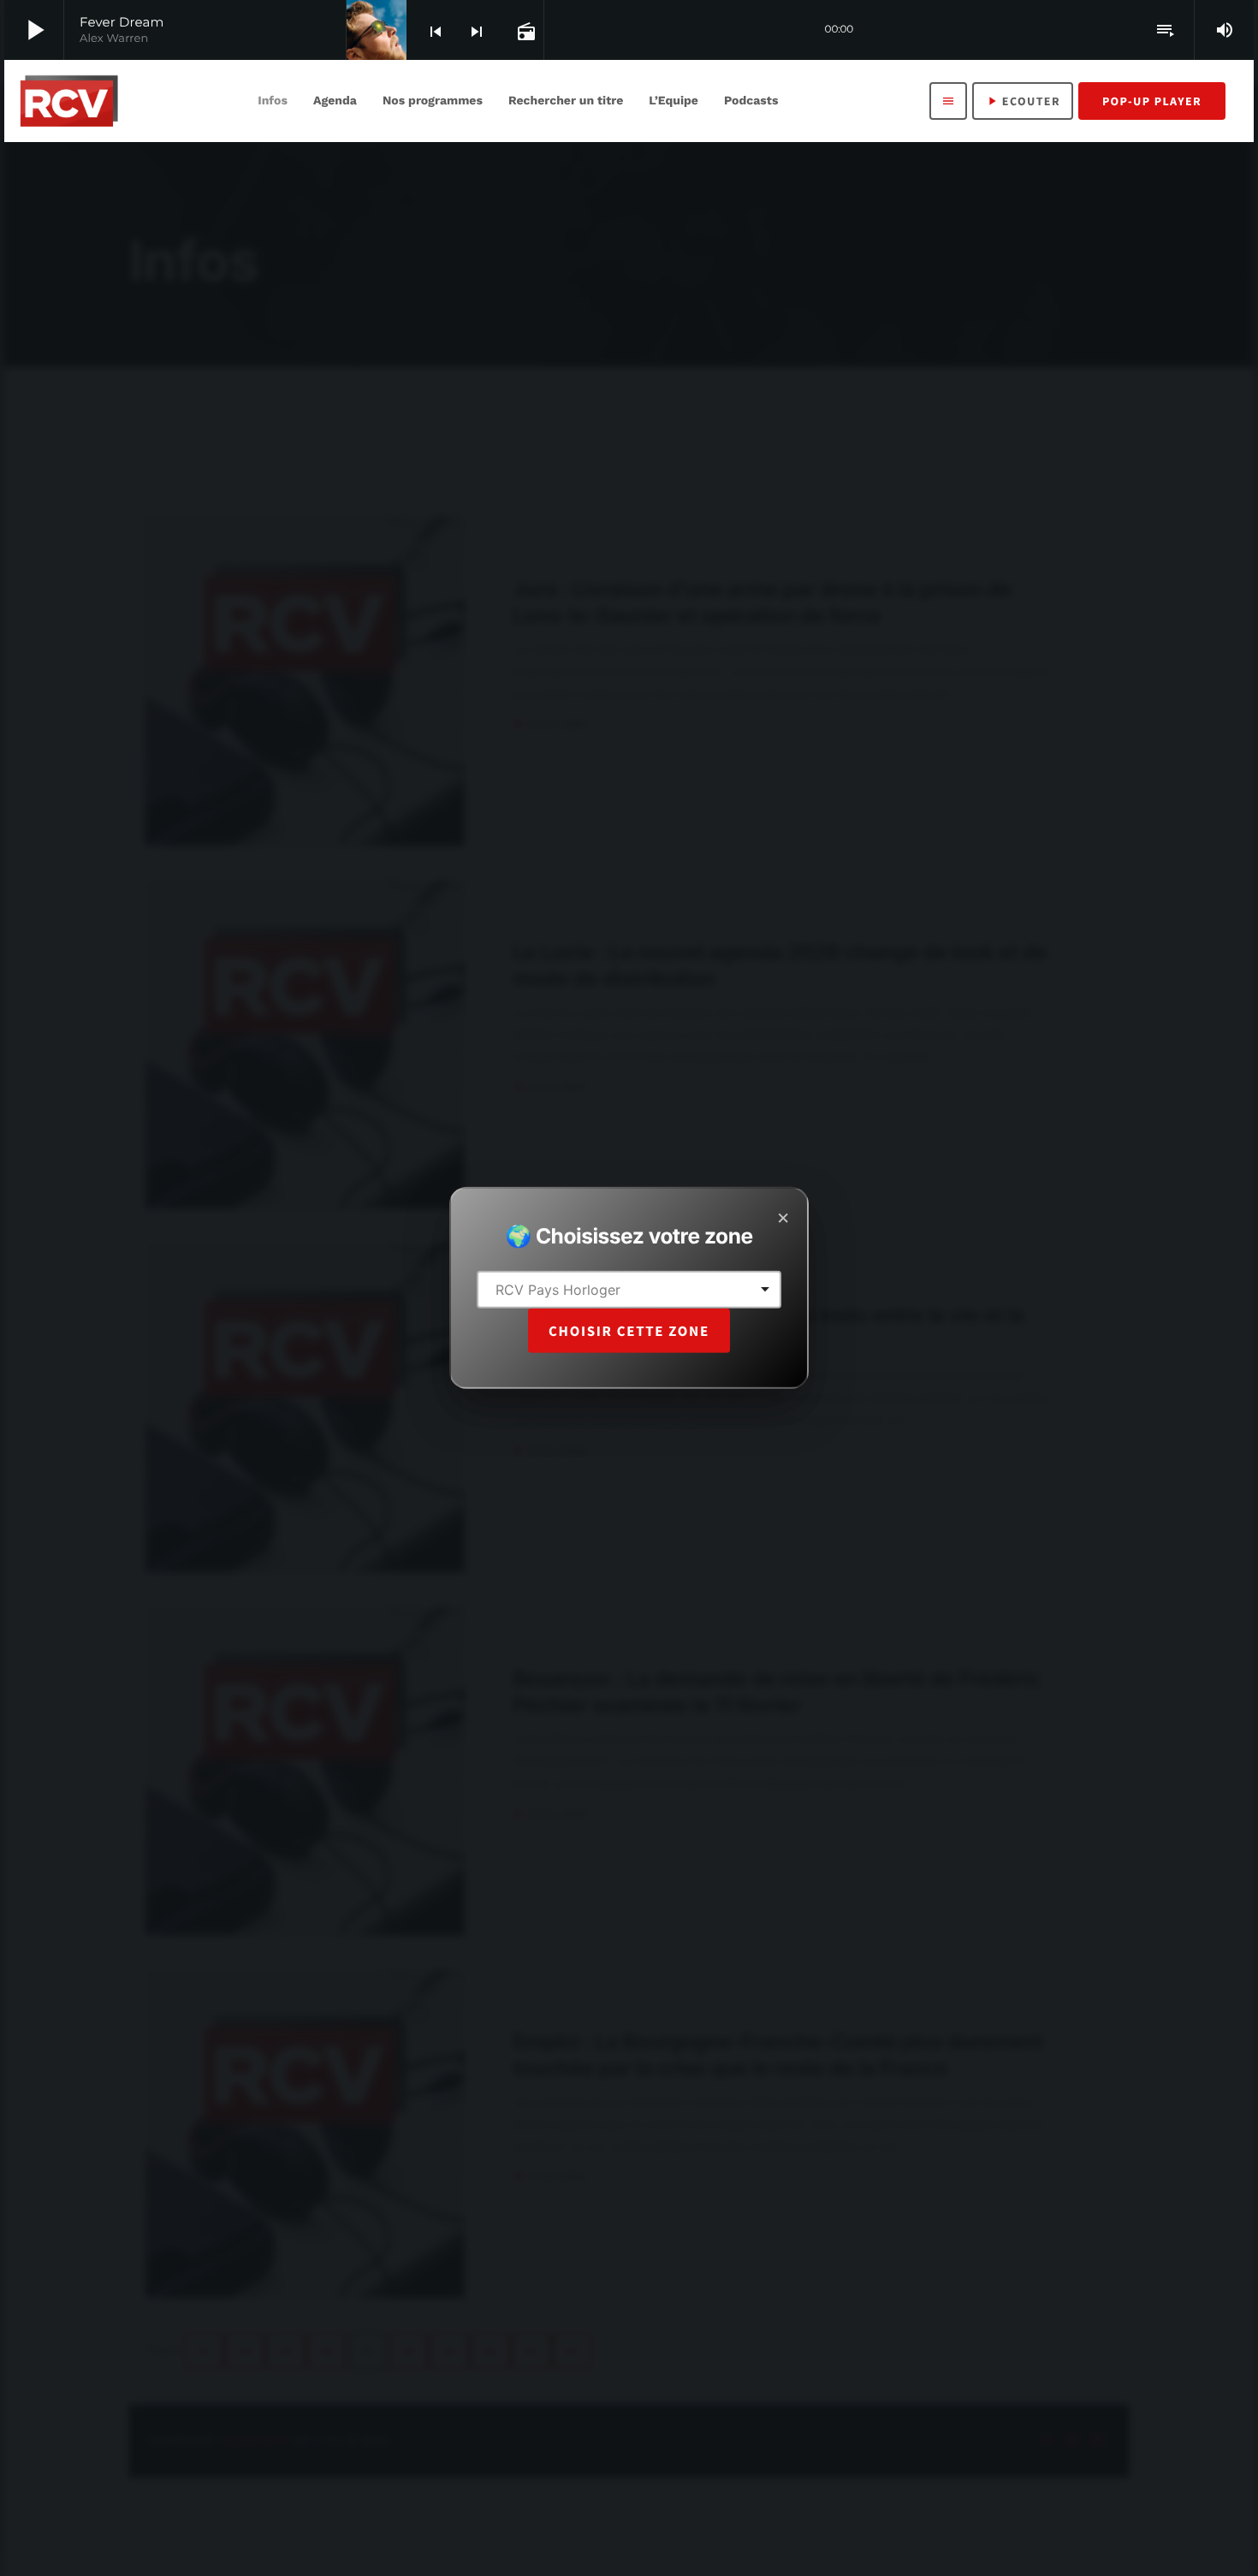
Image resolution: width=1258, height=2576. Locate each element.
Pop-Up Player (1152, 101)
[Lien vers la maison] (69, 101)
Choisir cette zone (629, 1331)
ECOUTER (1023, 101)
